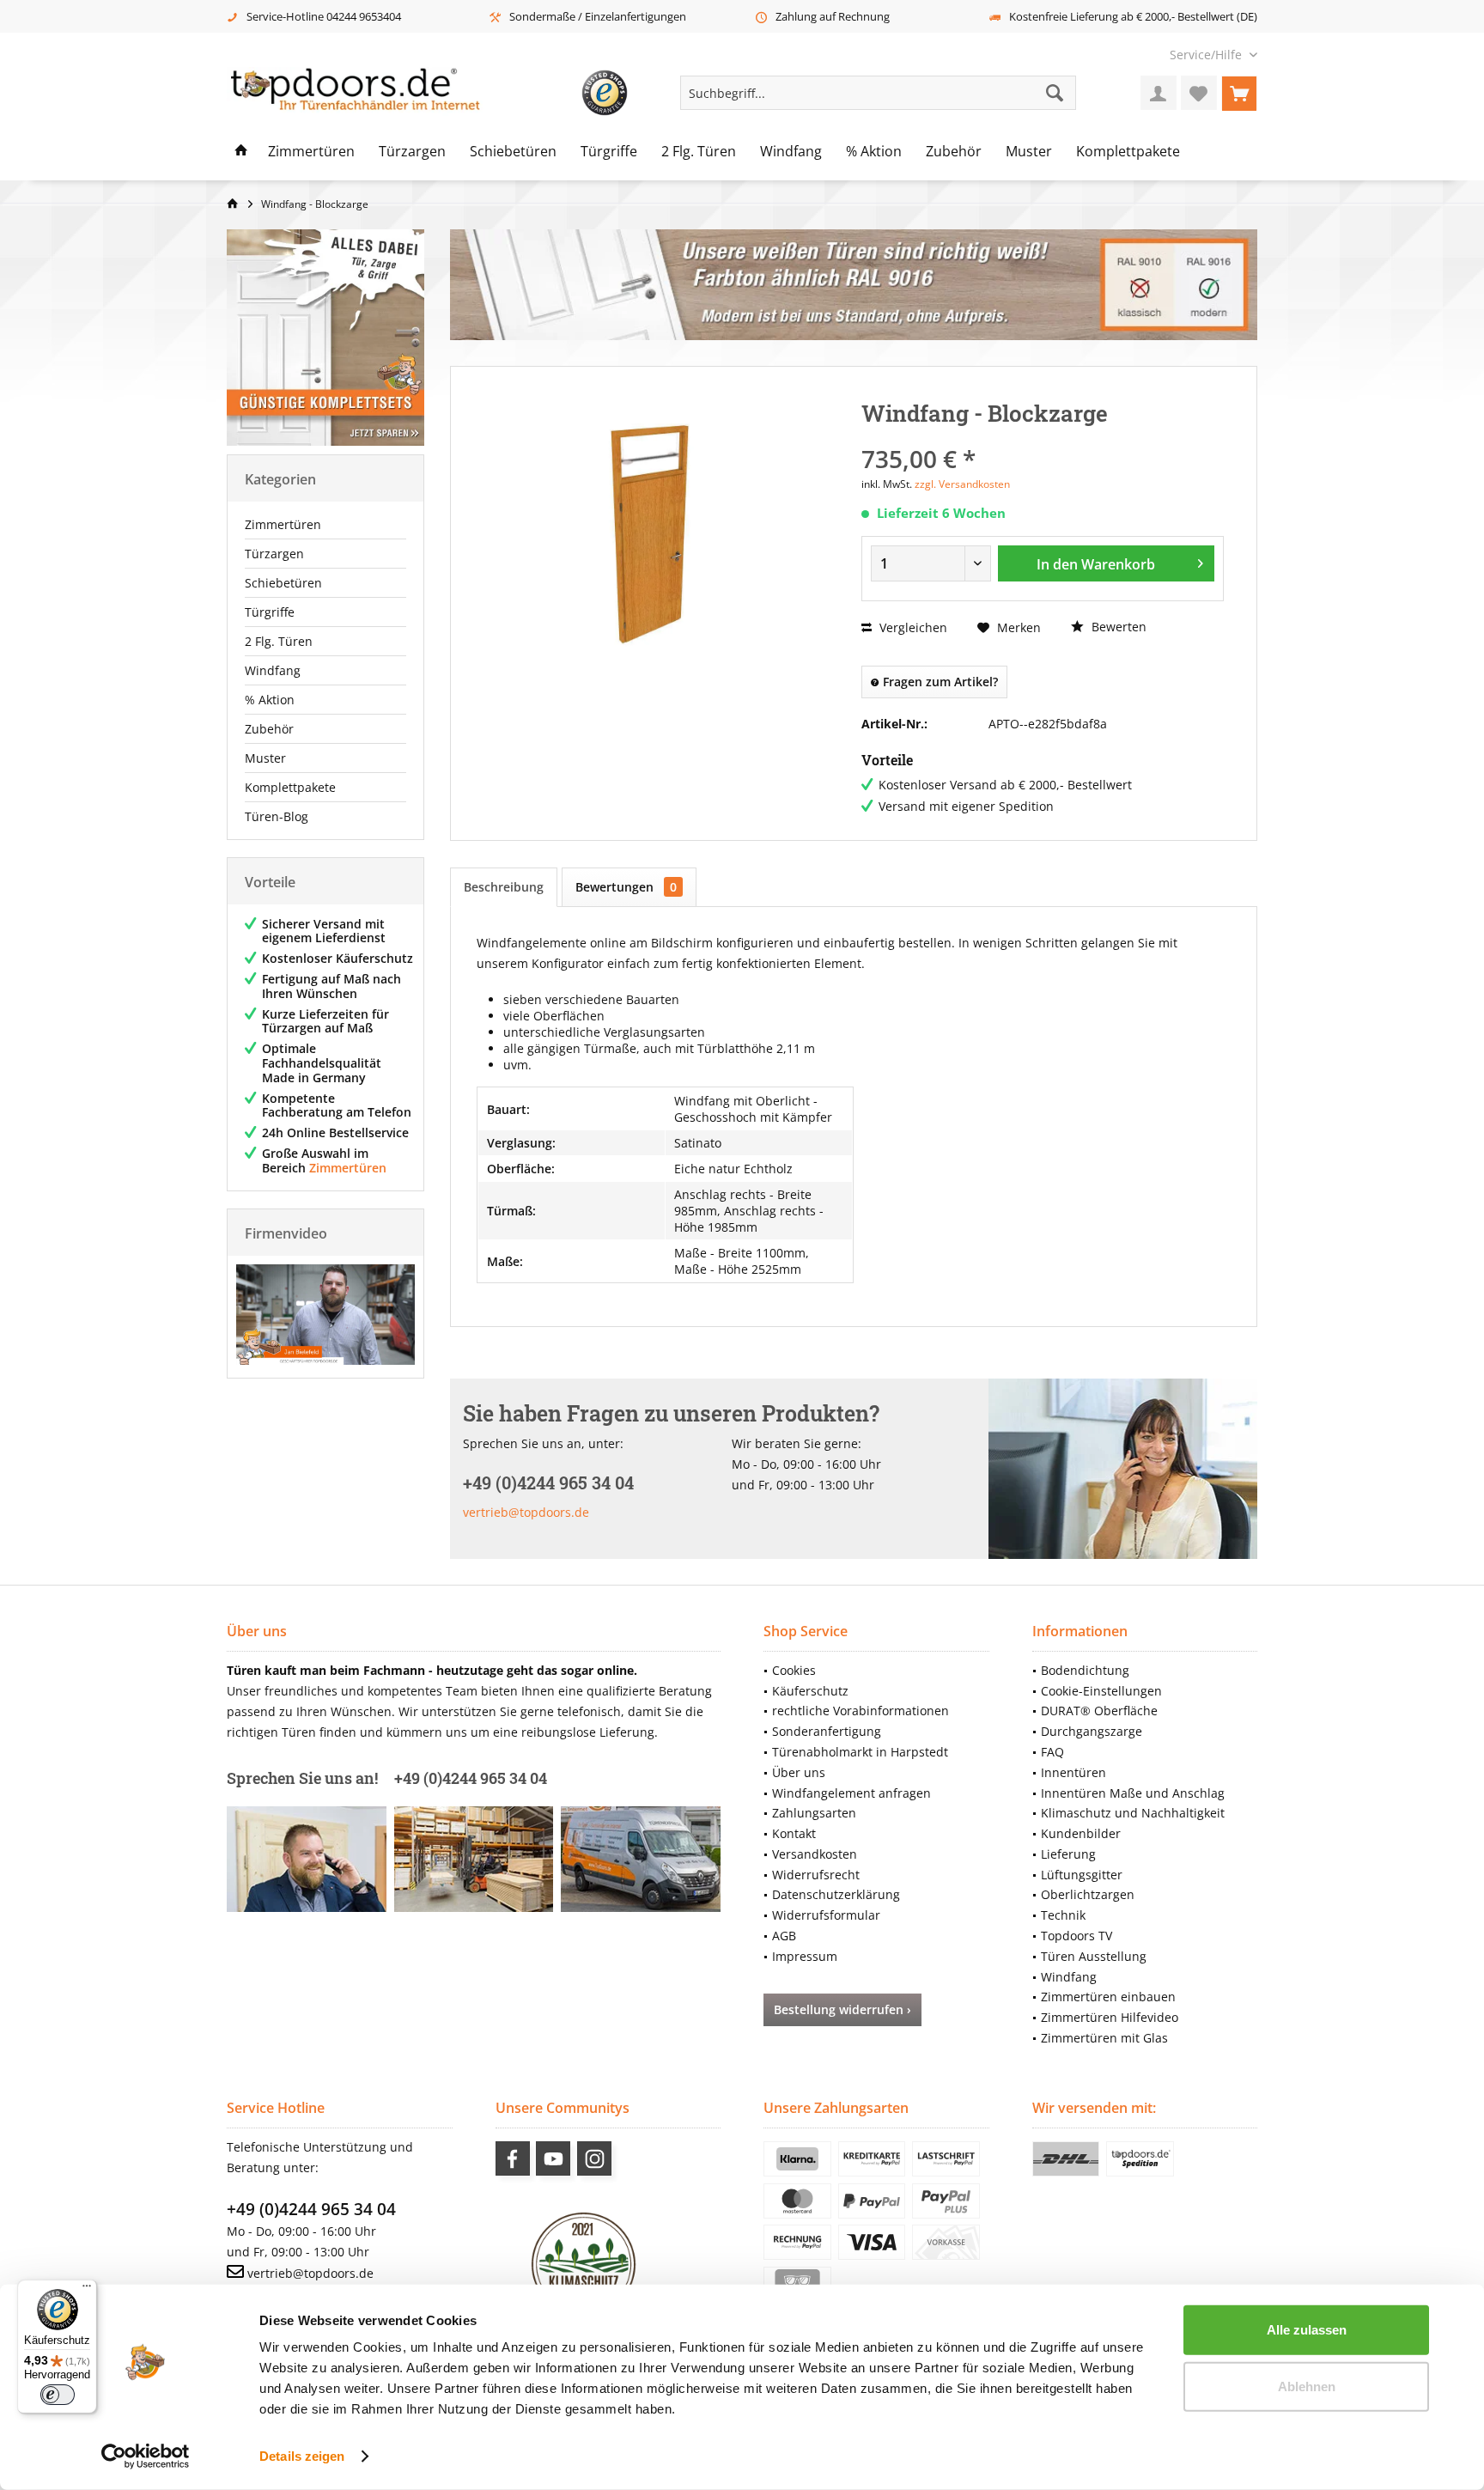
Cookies (794, 1670)
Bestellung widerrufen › (842, 2009)
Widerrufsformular (826, 1915)
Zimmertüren (283, 524)
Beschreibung (504, 887)
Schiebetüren (283, 583)
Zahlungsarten (814, 1813)
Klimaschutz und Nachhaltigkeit (1133, 1813)
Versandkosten (815, 1854)
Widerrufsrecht (816, 1875)
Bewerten (1117, 627)
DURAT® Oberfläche (1099, 1711)
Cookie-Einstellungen (1101, 1691)
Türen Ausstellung (1094, 1956)
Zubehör (269, 729)
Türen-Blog (277, 816)
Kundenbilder (1081, 1833)
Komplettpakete (290, 787)
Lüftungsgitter (1082, 1875)
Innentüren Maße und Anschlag (1133, 1793)
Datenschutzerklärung (836, 1894)
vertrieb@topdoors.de (526, 1512)
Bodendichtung (1085, 1670)
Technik (1063, 1915)
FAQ (1052, 1752)
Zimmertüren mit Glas (1104, 2038)
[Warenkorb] (1239, 93)
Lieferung (1068, 1854)
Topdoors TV (1077, 1936)
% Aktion (270, 700)
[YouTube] (553, 2158)
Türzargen (274, 554)
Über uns (799, 1772)
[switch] (58, 2395)
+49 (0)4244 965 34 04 (311, 2209)
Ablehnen (1307, 2386)
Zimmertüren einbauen (1108, 1997)
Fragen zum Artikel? (939, 682)
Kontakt (794, 1833)
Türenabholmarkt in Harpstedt (860, 1752)
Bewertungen (626, 887)
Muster (265, 758)
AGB (784, 1936)
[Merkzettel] (1199, 93)
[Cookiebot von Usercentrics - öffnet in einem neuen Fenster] (146, 2457)
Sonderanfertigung (827, 1731)
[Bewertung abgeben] (1043, 436)
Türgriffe (270, 612)
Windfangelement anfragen (851, 1793)
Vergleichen (912, 627)
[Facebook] (513, 2158)
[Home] (241, 152)
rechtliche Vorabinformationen (861, 1711)
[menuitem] (1207, 55)
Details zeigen (302, 2456)
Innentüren (1073, 1772)
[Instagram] (594, 2158)
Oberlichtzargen (1088, 1894)
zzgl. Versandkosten (962, 484)
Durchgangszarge (1092, 1731)
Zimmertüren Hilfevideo (1110, 2017)
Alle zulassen (1307, 2330)
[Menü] (87, 2290)
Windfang (273, 670)
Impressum (805, 1956)
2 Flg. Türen (279, 641)
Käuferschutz (810, 1691)
